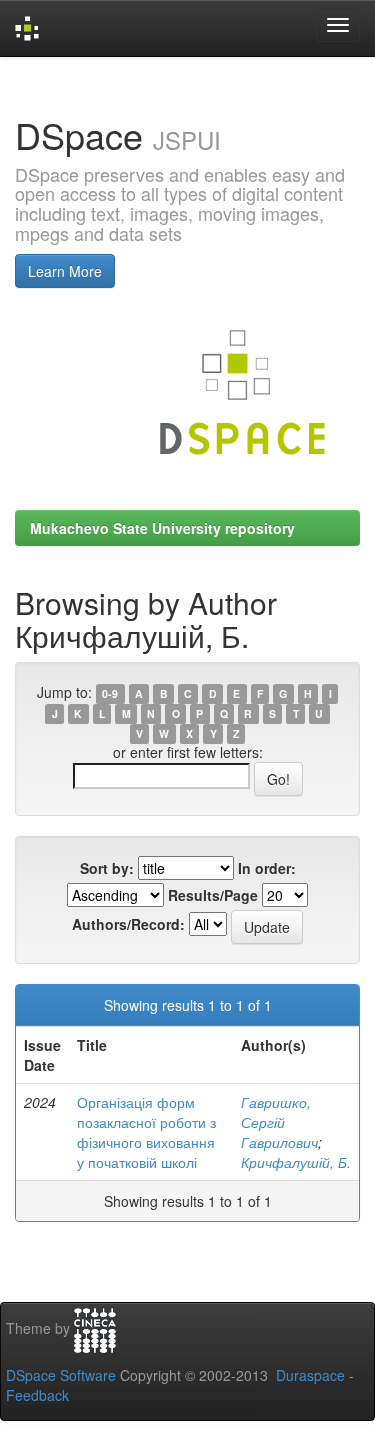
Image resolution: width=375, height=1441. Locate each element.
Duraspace (310, 1375)
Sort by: (107, 868)
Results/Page (213, 895)
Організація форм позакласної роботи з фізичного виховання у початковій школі (146, 1132)
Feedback (37, 1395)
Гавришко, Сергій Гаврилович (279, 1122)
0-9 (110, 693)
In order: (267, 868)
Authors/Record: (128, 924)
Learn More (65, 271)
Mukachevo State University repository (162, 528)
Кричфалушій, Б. (296, 1162)
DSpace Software (61, 1375)
